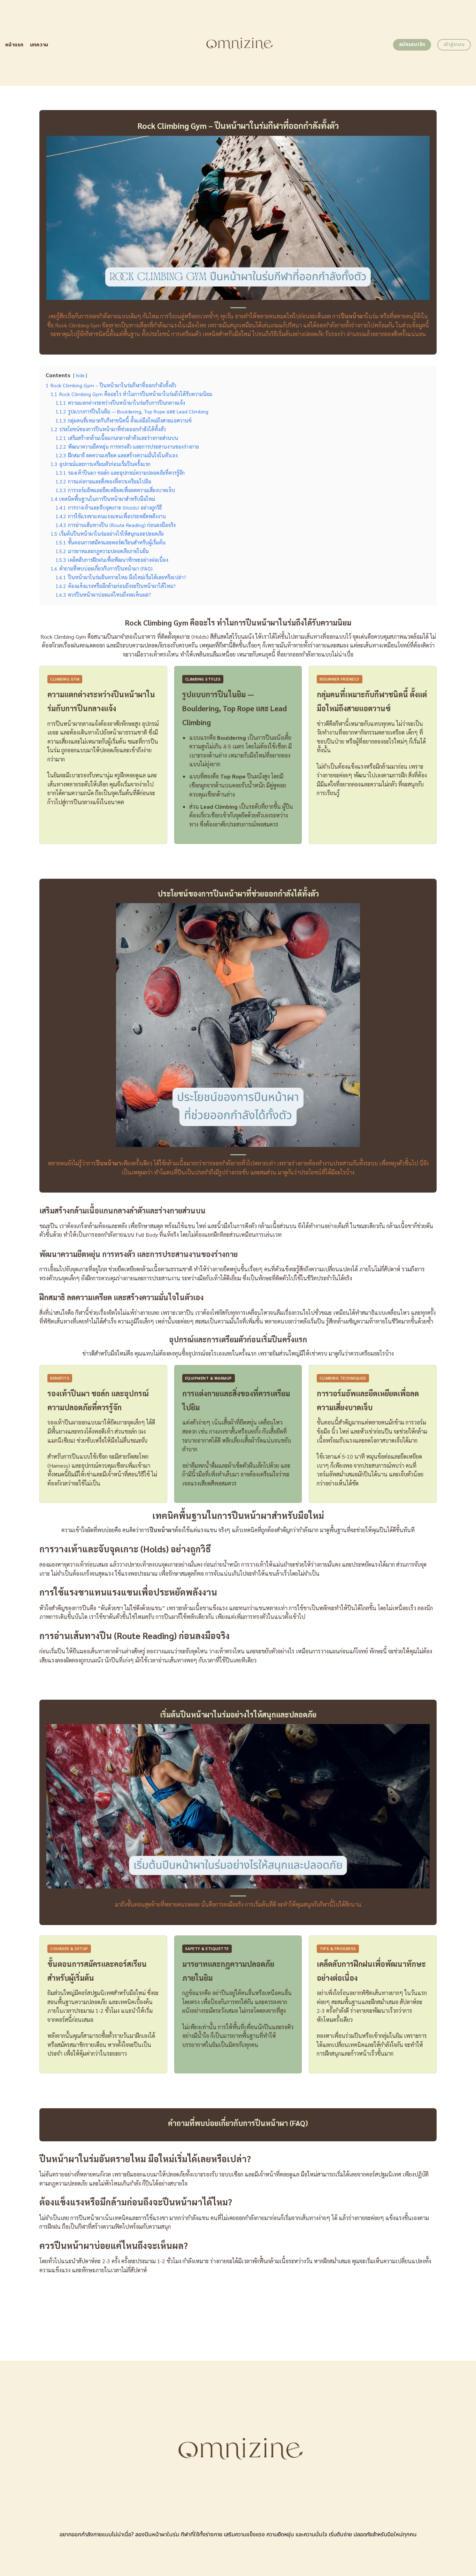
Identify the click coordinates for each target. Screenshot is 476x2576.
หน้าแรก (14, 45)
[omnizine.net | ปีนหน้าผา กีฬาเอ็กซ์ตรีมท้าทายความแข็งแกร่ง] (238, 43)
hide (80, 375)
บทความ (39, 45)
